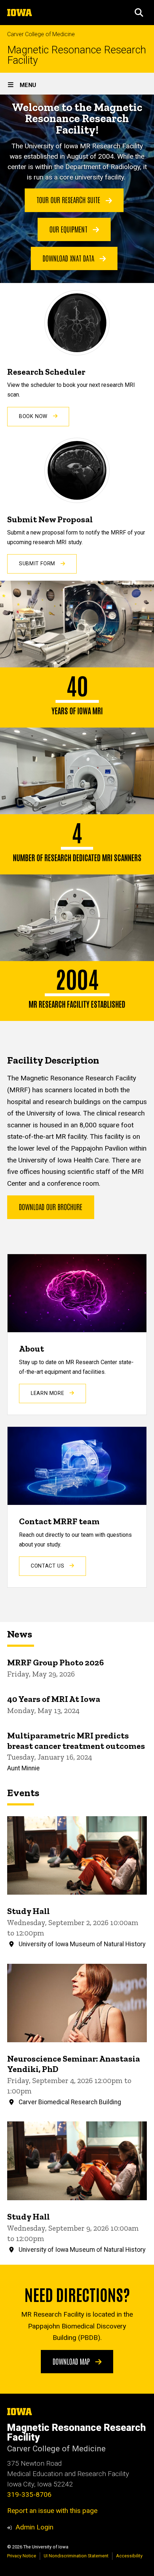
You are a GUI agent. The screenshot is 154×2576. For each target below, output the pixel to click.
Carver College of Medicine (41, 34)
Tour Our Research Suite (69, 200)
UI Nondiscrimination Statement (76, 2556)
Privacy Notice (22, 2556)
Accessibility (129, 2556)
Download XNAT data (69, 258)
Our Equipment (69, 229)
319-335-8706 (29, 2495)
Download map (72, 2361)
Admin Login (34, 2527)
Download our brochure (51, 1207)
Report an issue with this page (52, 2511)
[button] (139, 13)
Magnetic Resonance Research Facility (77, 55)
